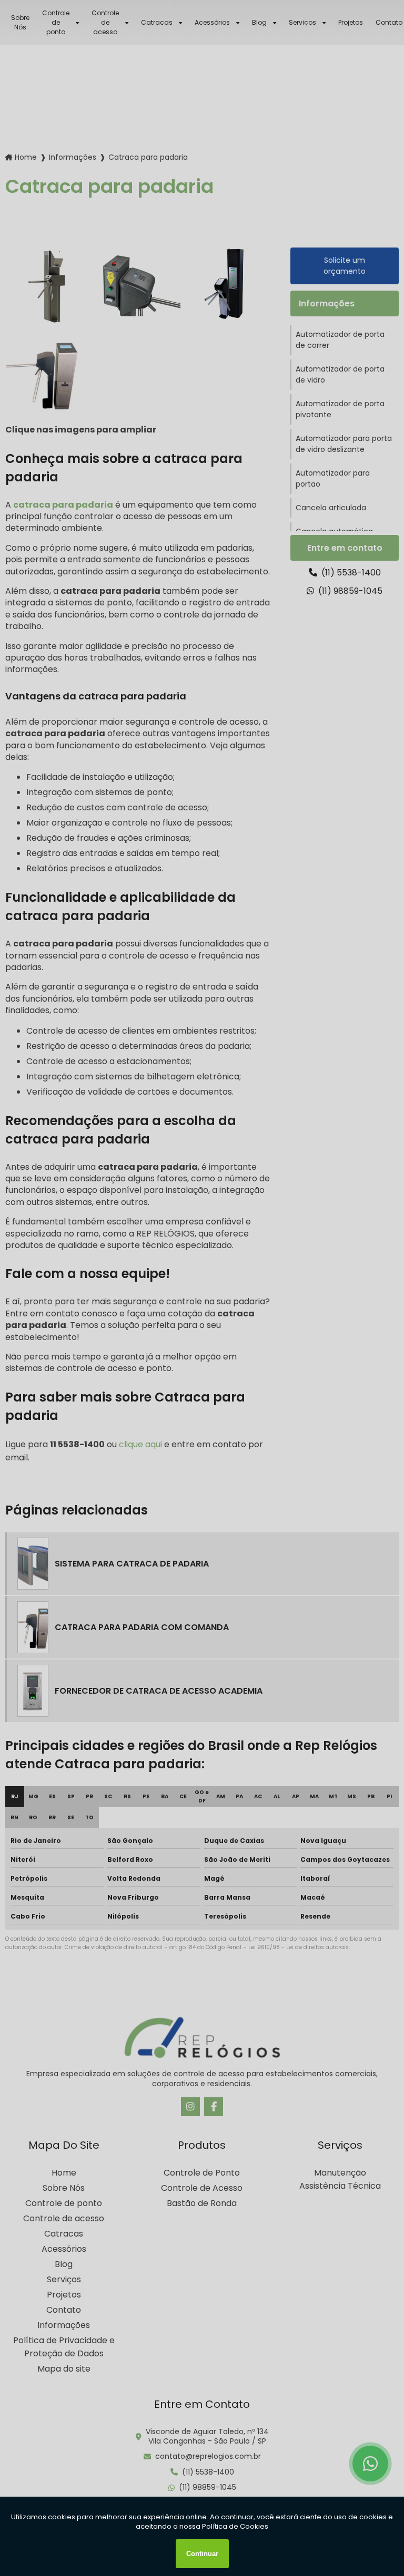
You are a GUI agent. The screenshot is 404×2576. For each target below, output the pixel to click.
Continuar (202, 2554)
